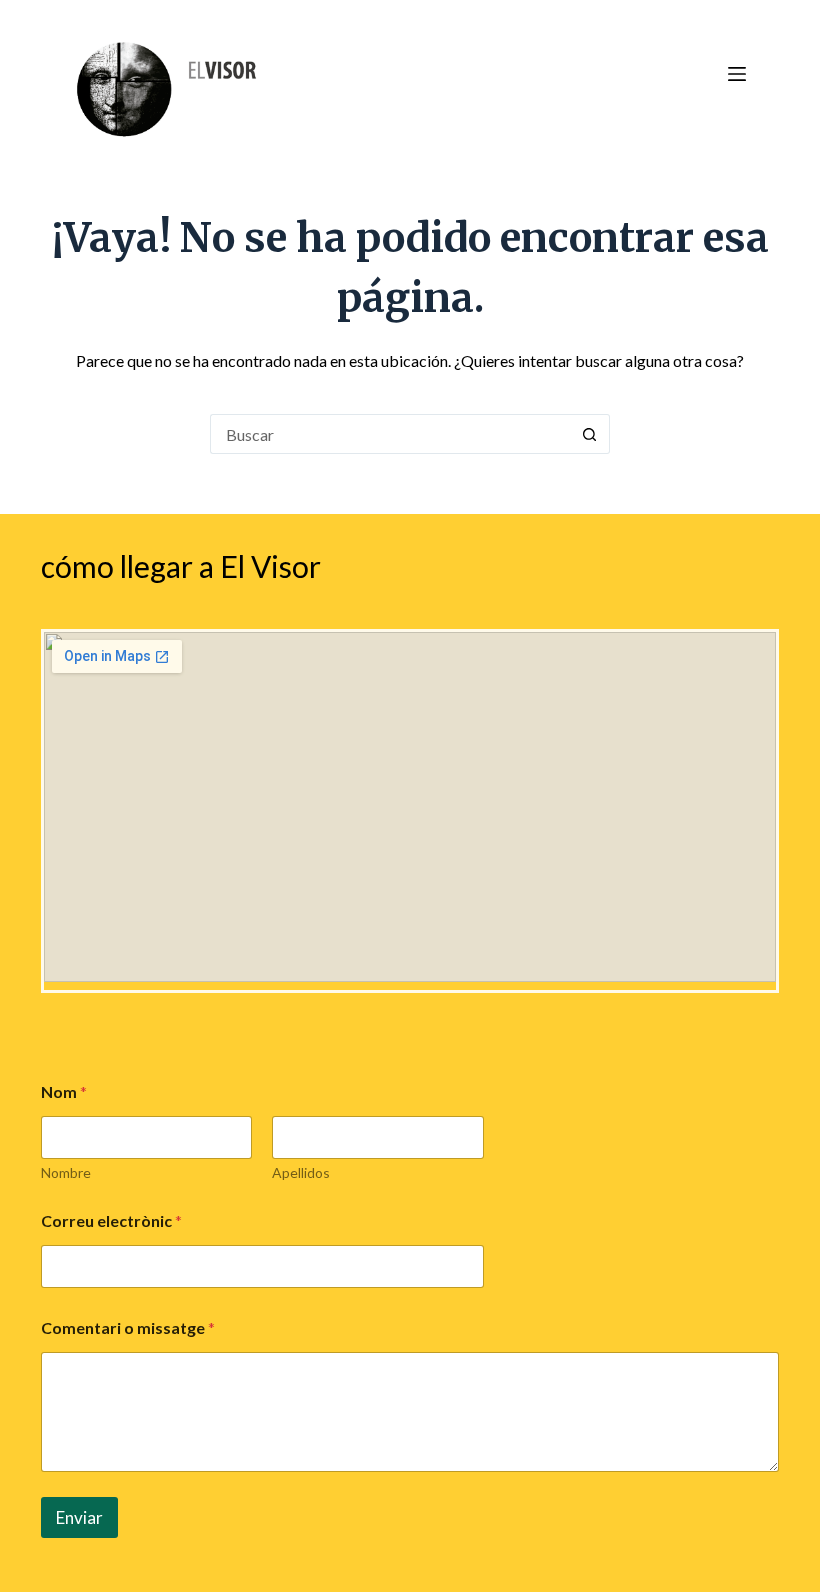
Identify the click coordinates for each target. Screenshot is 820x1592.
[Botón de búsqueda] (590, 434)
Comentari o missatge (128, 1327)
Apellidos (301, 1172)
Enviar (79, 1517)
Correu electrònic (111, 1220)
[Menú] (737, 74)
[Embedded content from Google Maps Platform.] (410, 807)
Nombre (66, 1172)
